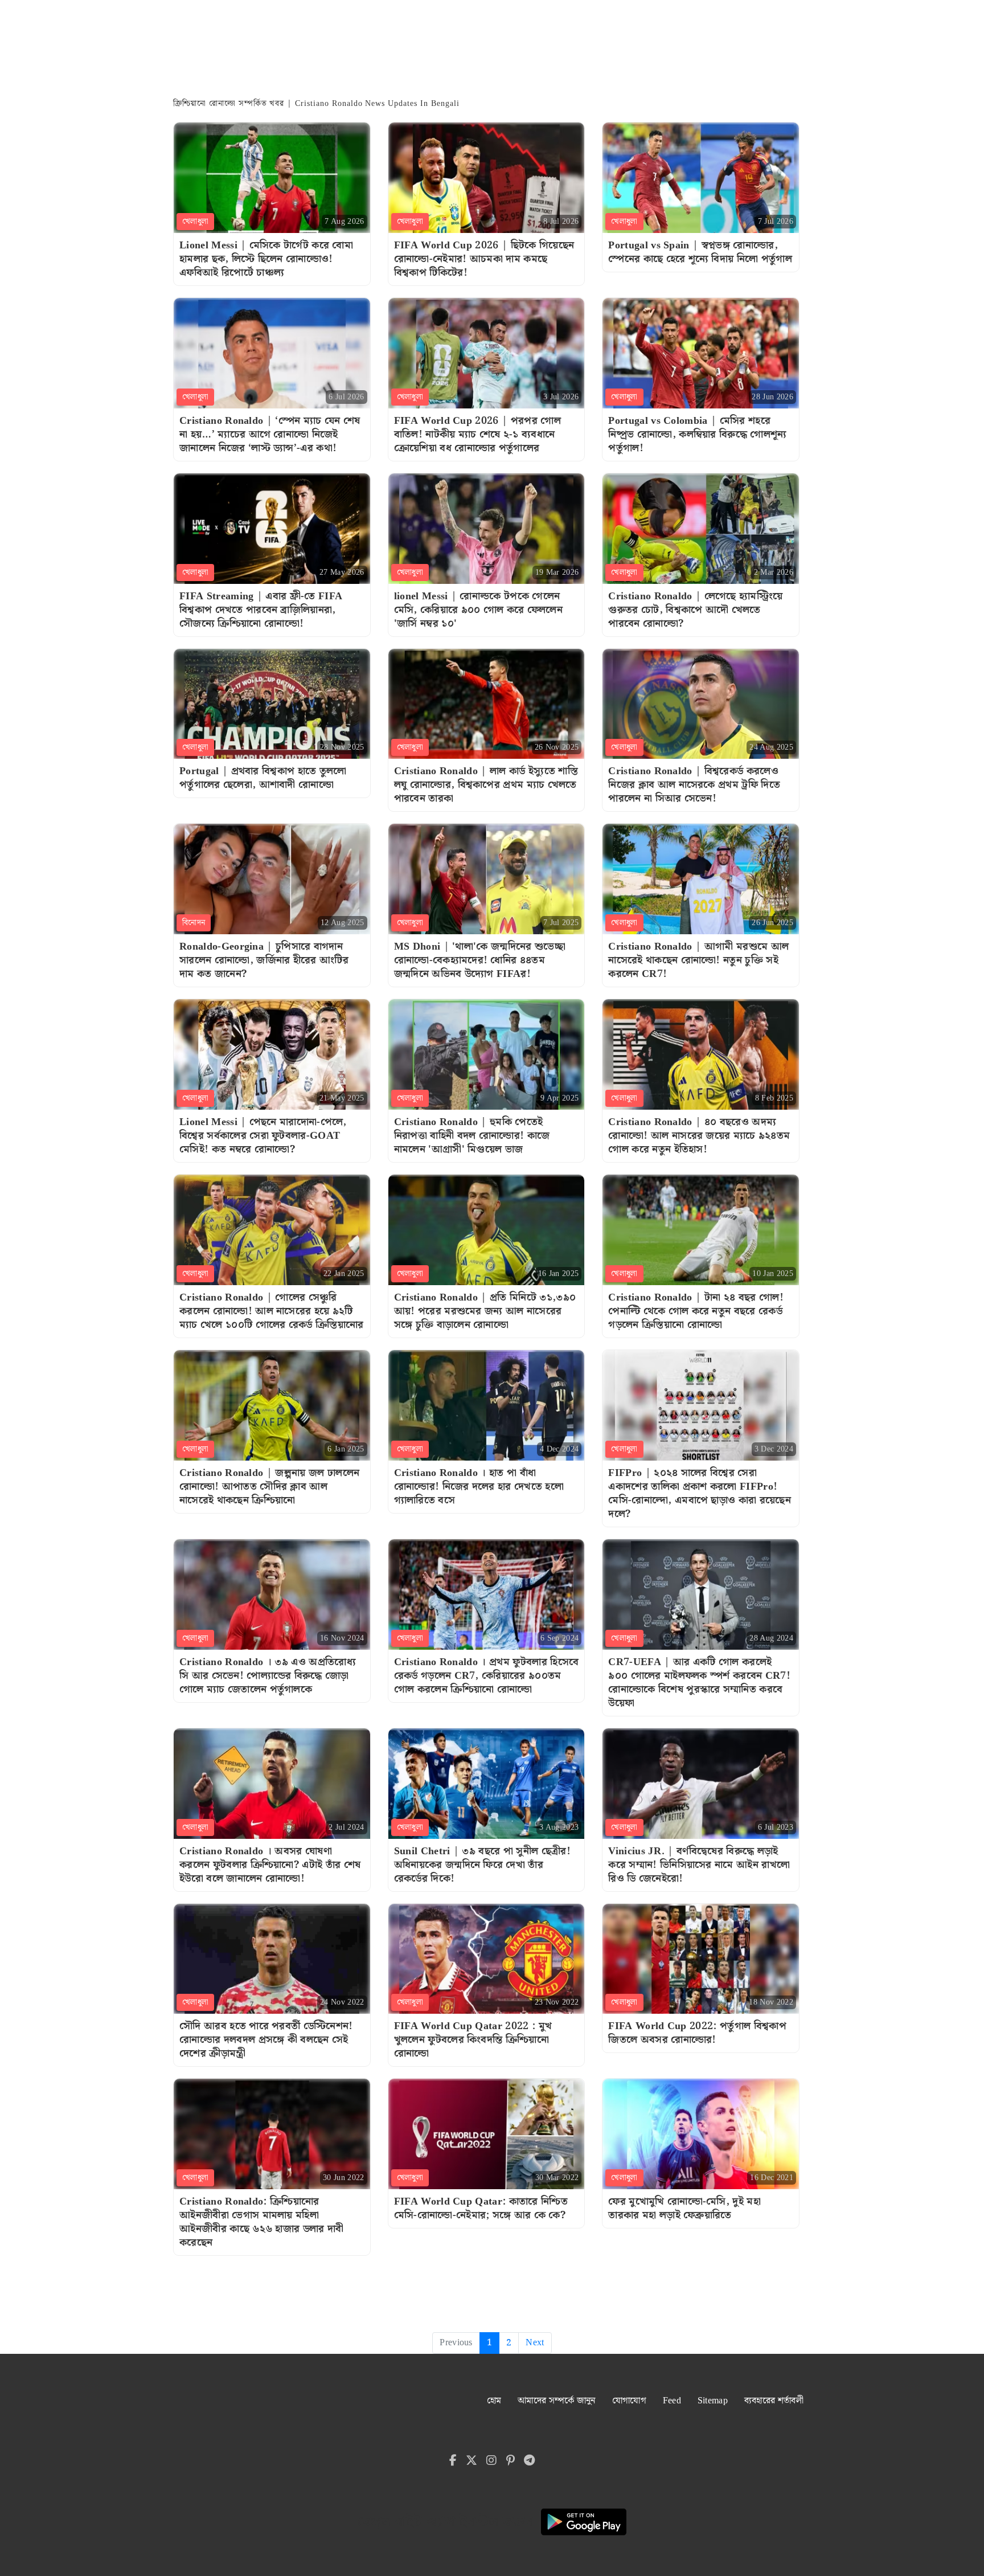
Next (535, 2343)
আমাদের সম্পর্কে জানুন (557, 2401)
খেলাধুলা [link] (195, 222)
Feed (672, 2401)
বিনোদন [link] (194, 923)
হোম (494, 2401)
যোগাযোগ (629, 2401)
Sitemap (713, 2401)
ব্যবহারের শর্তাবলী (774, 2401)
